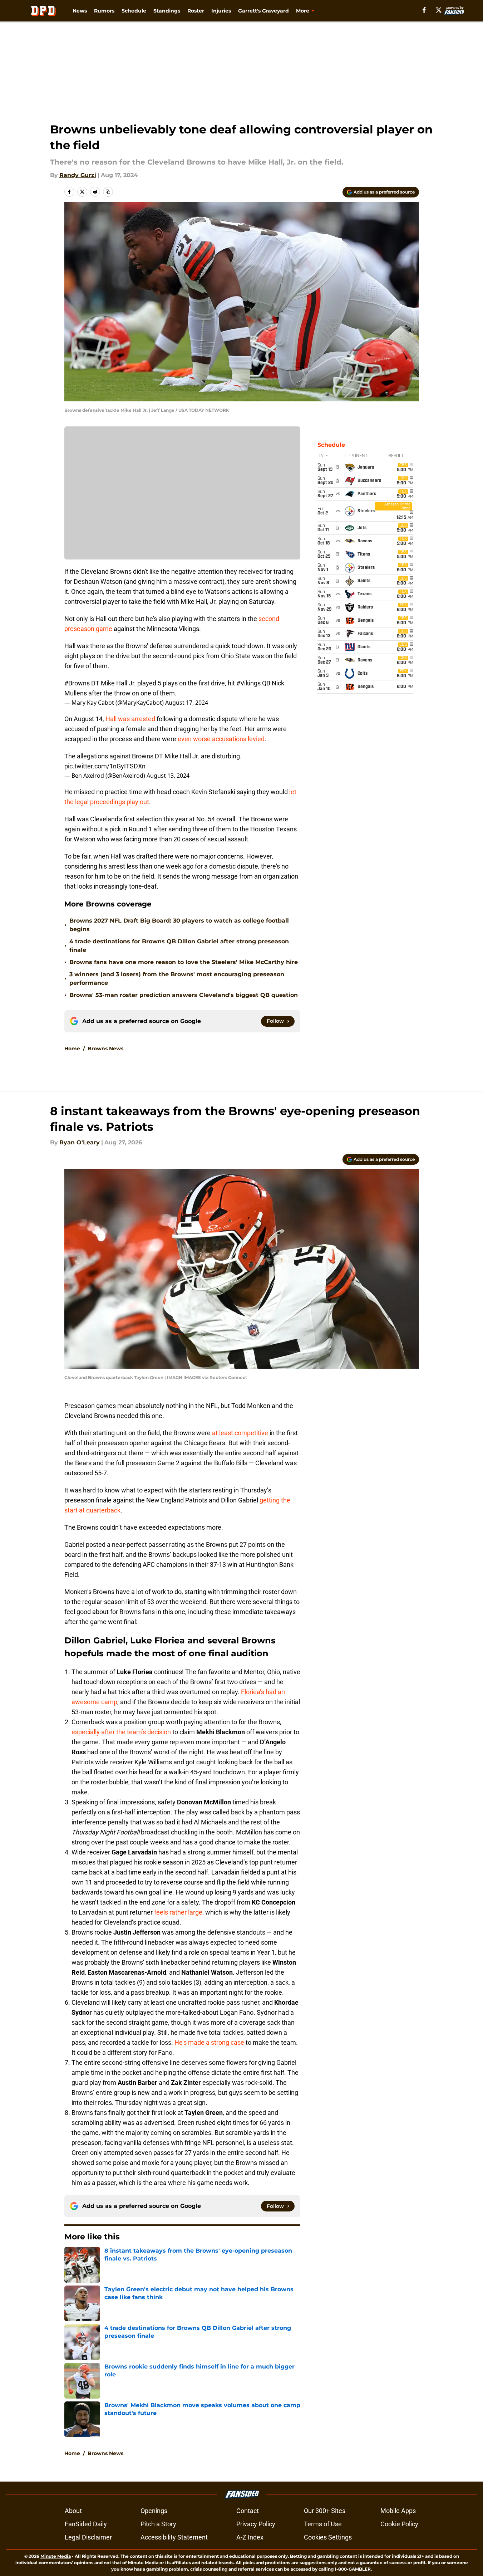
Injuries (221, 11)
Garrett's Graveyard (263, 11)
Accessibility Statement (174, 2537)
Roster (196, 11)
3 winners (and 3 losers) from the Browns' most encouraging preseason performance (177, 979)
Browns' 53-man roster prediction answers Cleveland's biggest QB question (184, 995)
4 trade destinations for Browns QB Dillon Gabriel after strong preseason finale (179, 946)
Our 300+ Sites (325, 2511)
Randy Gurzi (78, 175)
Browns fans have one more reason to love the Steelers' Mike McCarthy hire (184, 962)
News (80, 11)
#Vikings (248, 683)
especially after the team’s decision (121, 1732)
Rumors (104, 11)
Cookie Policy (399, 2524)
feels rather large (178, 1912)
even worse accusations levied (221, 739)
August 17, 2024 (187, 703)
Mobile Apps (398, 2511)
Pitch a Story (158, 2524)
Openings (154, 2511)
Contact (248, 2511)
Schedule (134, 11)
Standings (167, 11)
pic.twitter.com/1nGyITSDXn (105, 766)
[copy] (108, 192)
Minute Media (56, 2556)
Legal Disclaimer (88, 2537)
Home (72, 1049)
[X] (439, 10)
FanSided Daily (86, 2524)
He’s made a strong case (209, 2042)
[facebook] (424, 10)
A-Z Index (250, 2537)
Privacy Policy (256, 2524)
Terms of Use (323, 2524)
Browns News (105, 1049)
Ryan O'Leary (80, 1142)
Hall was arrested (130, 719)
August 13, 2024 (168, 776)
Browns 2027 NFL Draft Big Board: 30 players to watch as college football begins (179, 925)
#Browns (77, 683)
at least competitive (240, 1433)
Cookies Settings (328, 2537)
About (73, 2511)
